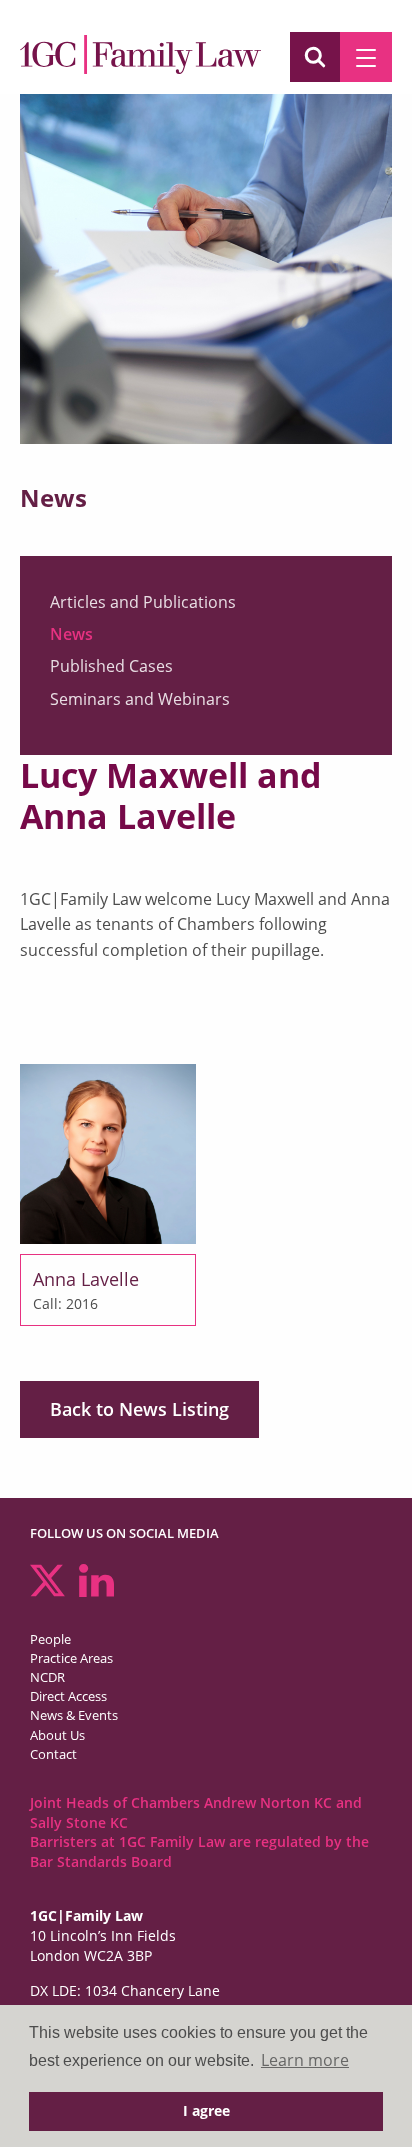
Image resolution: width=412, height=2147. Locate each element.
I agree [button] (206, 2110)
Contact (53, 1754)
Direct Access (68, 1696)
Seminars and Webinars (140, 699)
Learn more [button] (305, 2060)
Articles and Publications (143, 602)
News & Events (74, 1715)
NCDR (47, 1677)
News (71, 634)
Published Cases (111, 666)
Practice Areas (71, 1658)
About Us (57, 1735)
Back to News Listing (139, 1409)
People (50, 1639)
